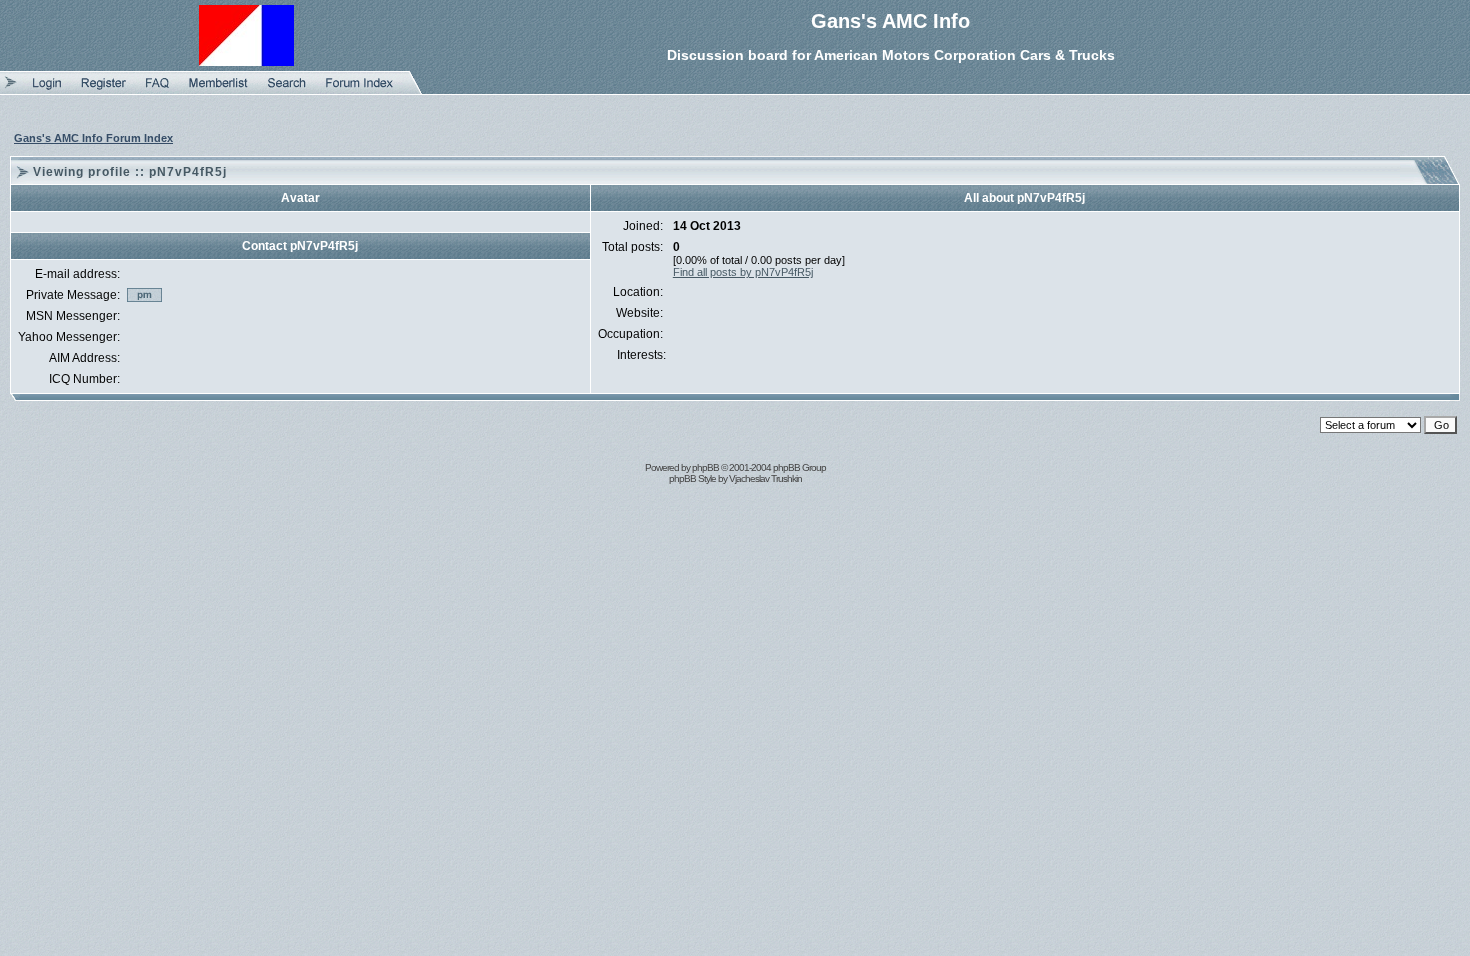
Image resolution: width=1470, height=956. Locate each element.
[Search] (287, 90)
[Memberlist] (218, 90)
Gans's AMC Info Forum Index (93, 138)
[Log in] (47, 90)
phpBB (705, 467)
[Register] (103, 90)
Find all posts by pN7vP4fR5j (743, 272)
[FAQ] (157, 90)
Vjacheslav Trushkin (765, 478)
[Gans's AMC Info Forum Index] (359, 90)
